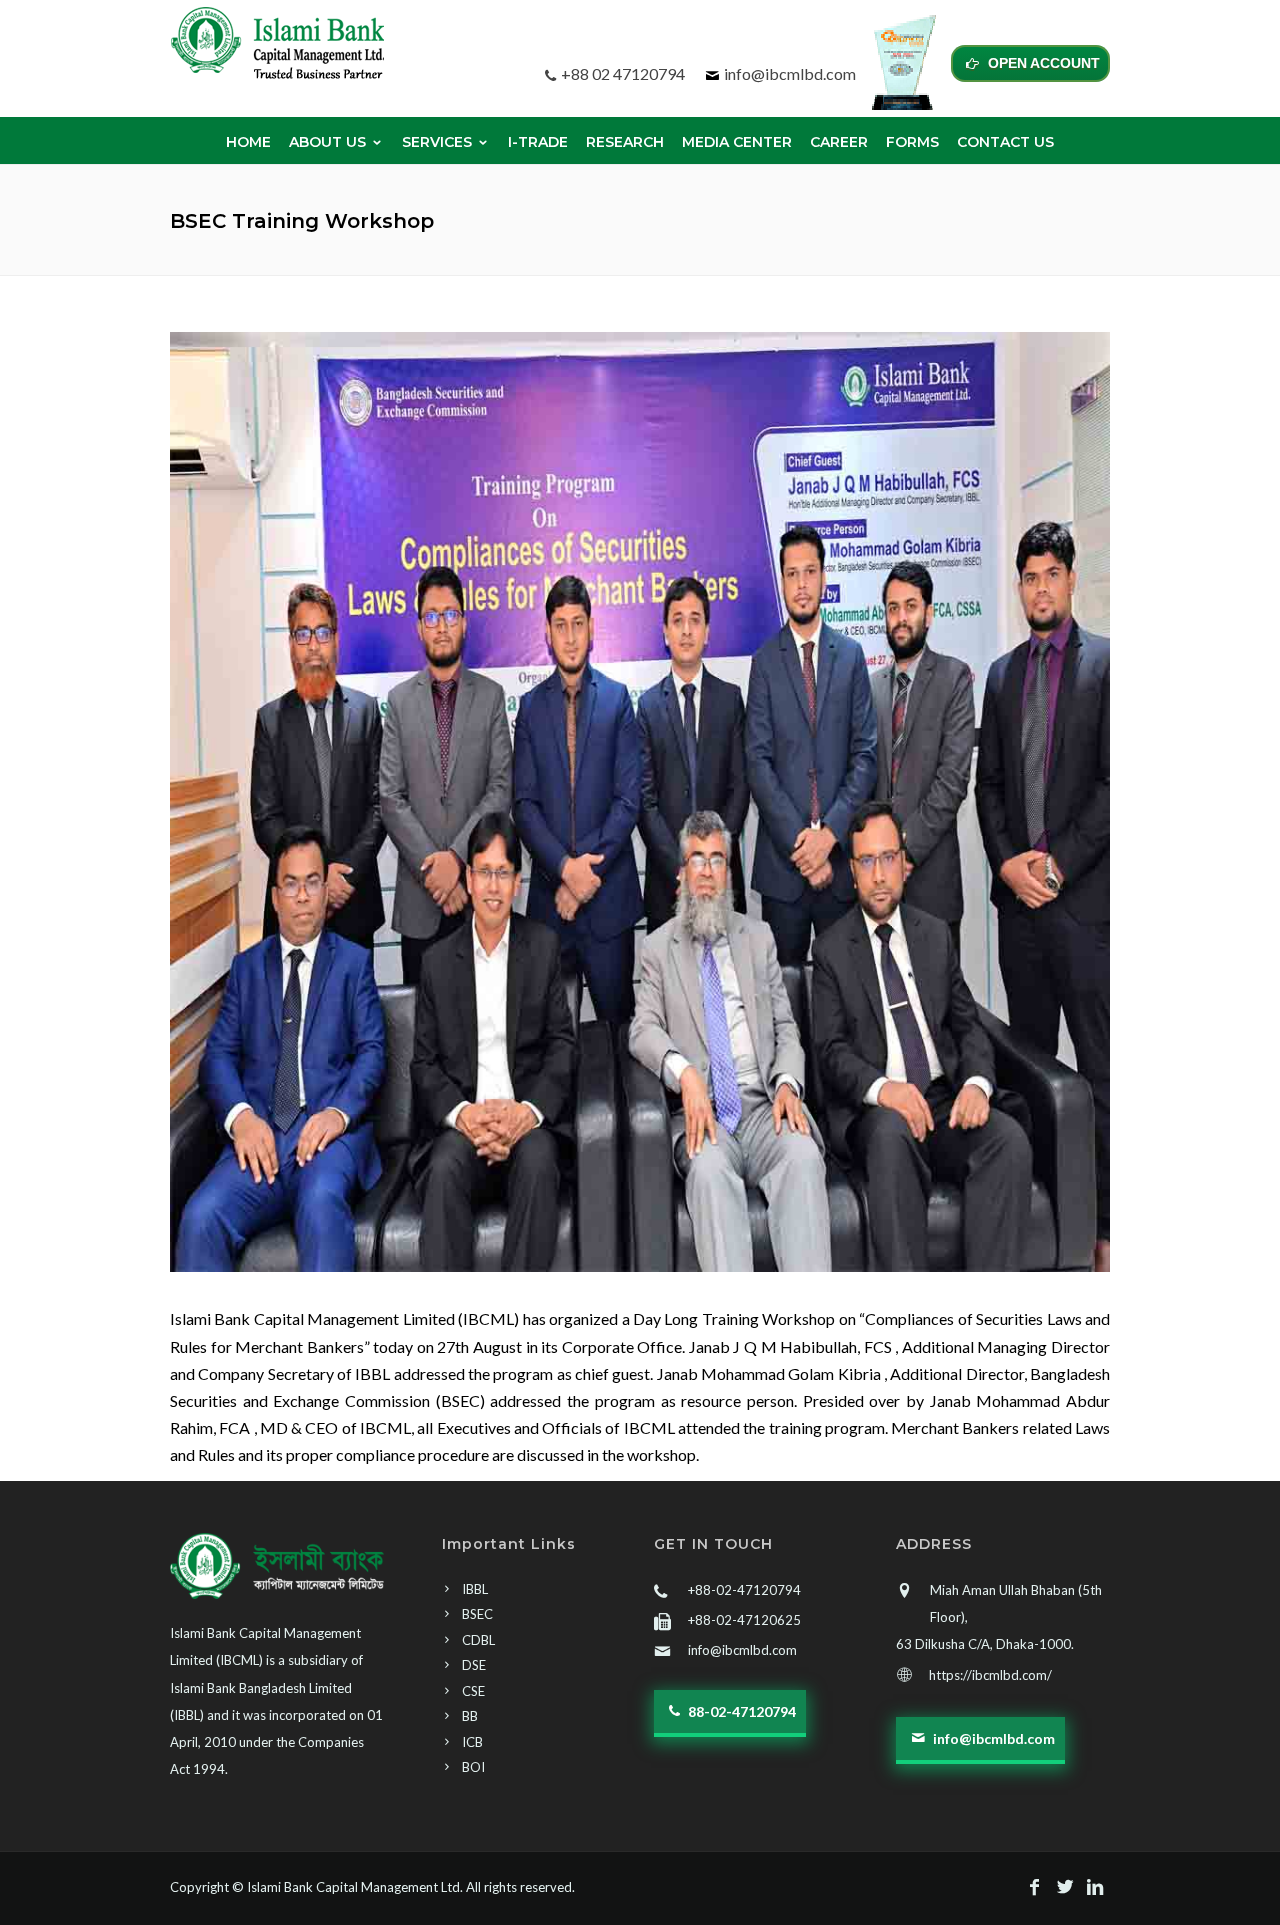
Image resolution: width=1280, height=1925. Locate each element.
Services (437, 142)
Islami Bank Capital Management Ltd (353, 1887)
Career (839, 142)
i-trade (538, 142)
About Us (327, 142)
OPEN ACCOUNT (1042, 63)
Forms (912, 142)
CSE (473, 1691)
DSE (474, 1665)
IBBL (475, 1589)
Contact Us (1005, 142)
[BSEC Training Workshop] (640, 802)
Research (625, 142)
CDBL (478, 1640)
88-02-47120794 (740, 1711)
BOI (473, 1767)
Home (248, 142)
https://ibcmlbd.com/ (990, 1675)
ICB (472, 1742)
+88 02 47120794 (623, 73)
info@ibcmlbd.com (790, 73)
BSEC (477, 1614)
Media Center (737, 142)
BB (470, 1716)
